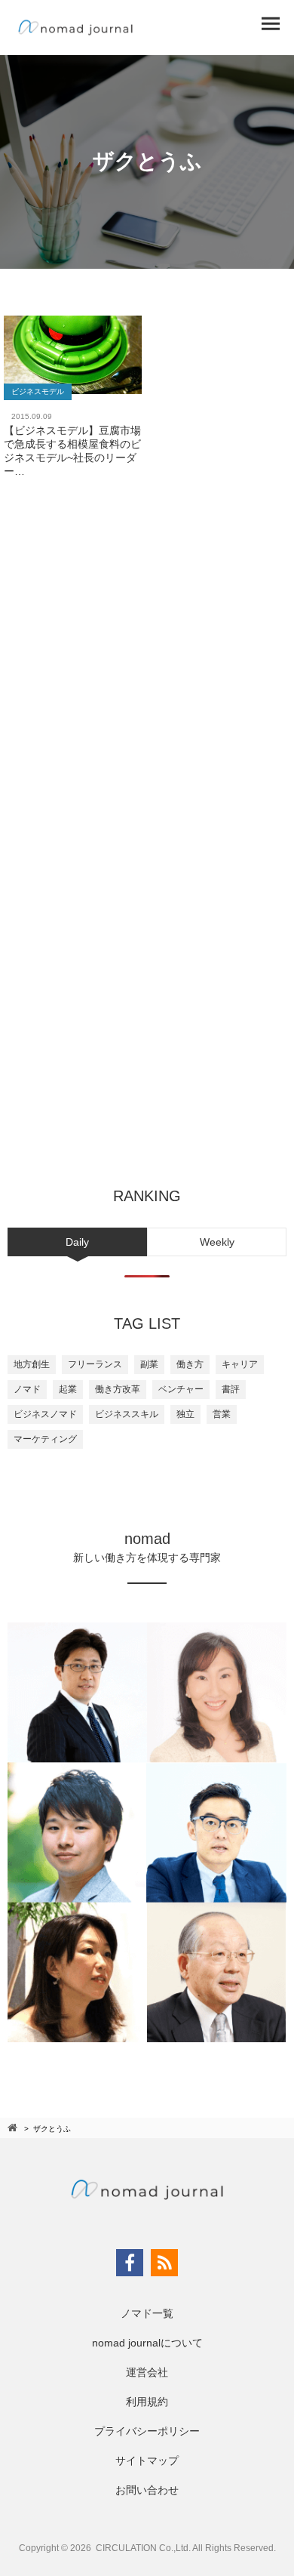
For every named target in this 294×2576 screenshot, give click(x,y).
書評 (231, 1389)
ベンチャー (181, 1389)
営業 (222, 1414)
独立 (185, 1414)
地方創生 (32, 1364)
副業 (149, 1364)
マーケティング (45, 1439)
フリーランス (95, 1364)
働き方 (190, 1364)
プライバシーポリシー (147, 2431)
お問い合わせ (147, 2490)
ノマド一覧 (147, 2313)
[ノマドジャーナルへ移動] (14, 2128)
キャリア (240, 1364)
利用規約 (147, 2402)
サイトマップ (147, 2460)
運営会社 (147, 2372)
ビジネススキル (127, 1414)
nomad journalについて (147, 2343)
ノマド (27, 1389)
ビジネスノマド (45, 1414)
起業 (68, 1389)
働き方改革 (118, 1389)
